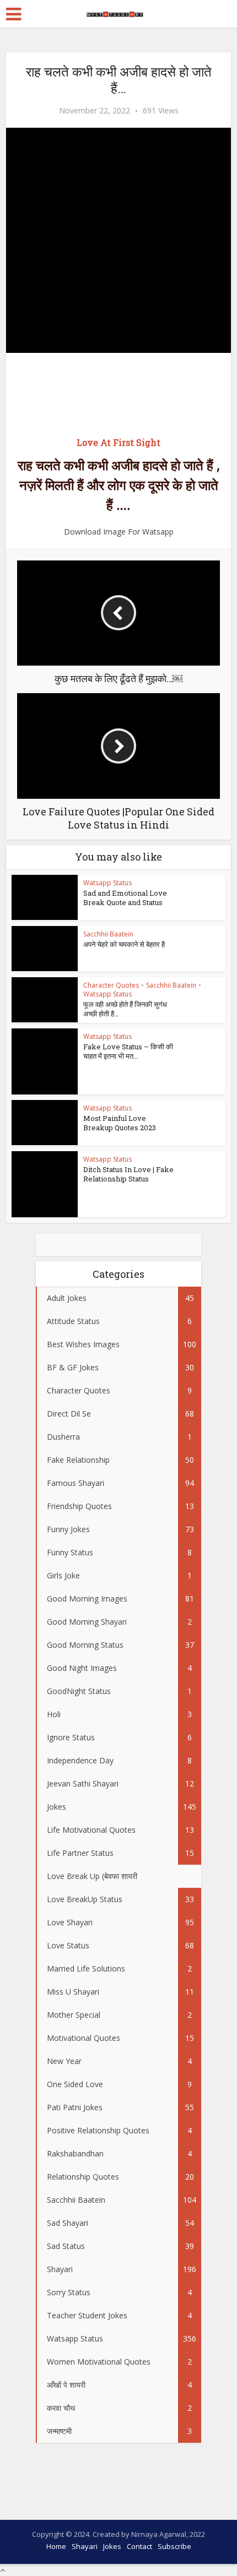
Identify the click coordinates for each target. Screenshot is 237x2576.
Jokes (112, 2546)
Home (56, 2546)
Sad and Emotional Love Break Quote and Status (125, 898)
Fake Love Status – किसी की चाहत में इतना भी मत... (128, 1051)
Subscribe (174, 2546)
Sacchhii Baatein (108, 934)
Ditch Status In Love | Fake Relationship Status (128, 1174)
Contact (139, 2546)
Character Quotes (111, 985)
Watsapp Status (107, 883)
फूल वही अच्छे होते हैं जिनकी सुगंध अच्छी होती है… (125, 1009)
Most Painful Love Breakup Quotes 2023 (120, 1123)
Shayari (85, 2546)
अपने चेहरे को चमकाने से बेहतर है (124, 944)
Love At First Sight (118, 442)
